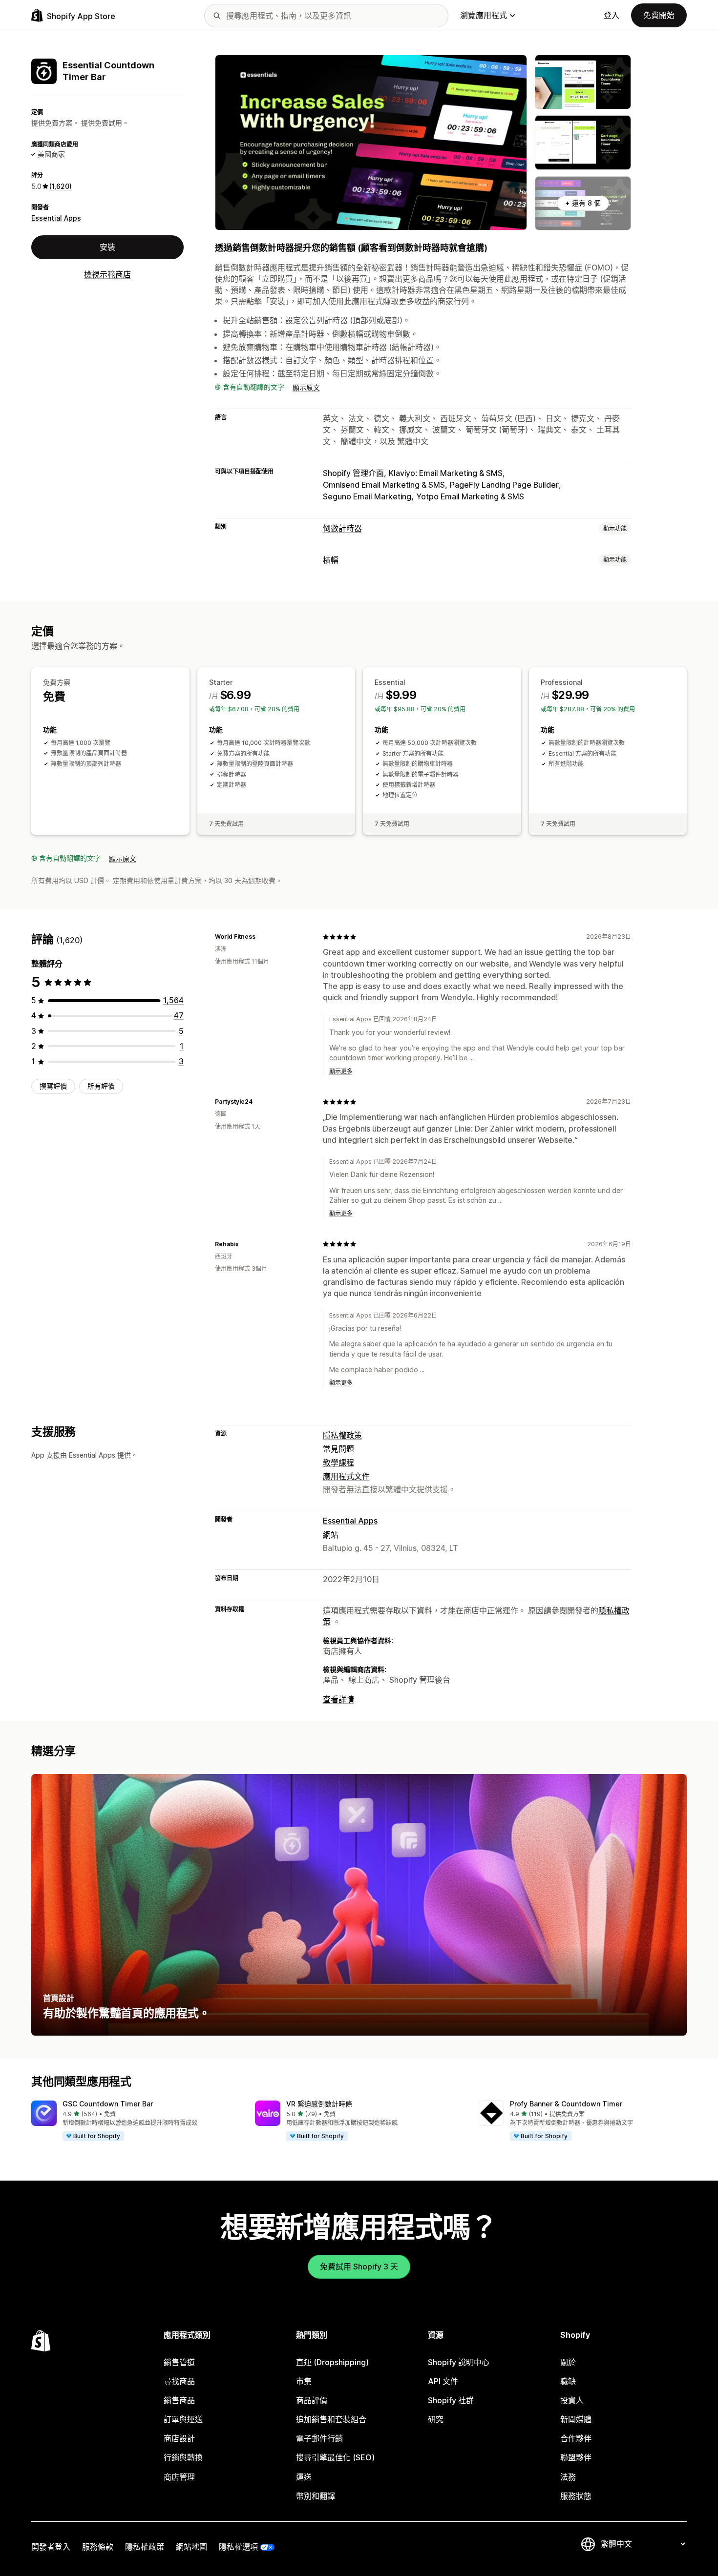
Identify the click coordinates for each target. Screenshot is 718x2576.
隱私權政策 (342, 1435)
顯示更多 (341, 1071)
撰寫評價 (53, 1086)
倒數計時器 (342, 528)
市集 (304, 2381)
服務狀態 (576, 2496)
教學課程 (338, 1463)
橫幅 (331, 560)
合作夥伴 (576, 2438)
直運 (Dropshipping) (332, 2362)
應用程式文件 (346, 1476)
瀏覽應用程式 (484, 15)
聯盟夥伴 (576, 2457)
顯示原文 (306, 387)
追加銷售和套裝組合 (331, 2419)
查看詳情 (338, 1699)
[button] (135, 2121)
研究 (436, 2419)
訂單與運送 (183, 2419)
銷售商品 (179, 2400)
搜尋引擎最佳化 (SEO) (335, 2457)
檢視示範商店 (107, 274)
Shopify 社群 (451, 2400)
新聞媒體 (576, 2419)
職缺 (568, 2381)
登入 (612, 15)
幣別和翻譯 (316, 2496)
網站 (331, 1535)
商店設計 (179, 2438)
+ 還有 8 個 (583, 203)
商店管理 (179, 2477)
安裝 (107, 247)
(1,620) (61, 186)
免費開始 (659, 15)
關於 (568, 2362)
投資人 (572, 2400)
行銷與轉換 (183, 2457)
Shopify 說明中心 (459, 2362)
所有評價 (101, 1086)
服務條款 (98, 2547)
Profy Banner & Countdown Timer (566, 2104)
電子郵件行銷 (319, 2438)
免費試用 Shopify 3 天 (359, 2267)
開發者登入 (51, 2547)
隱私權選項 (238, 2547)
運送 (304, 2477)
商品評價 (312, 2400)
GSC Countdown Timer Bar (108, 2104)
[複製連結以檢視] (261, 937)
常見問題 (338, 1449)
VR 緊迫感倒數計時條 (319, 2104)
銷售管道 (179, 2362)
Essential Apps (56, 218)
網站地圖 (191, 2547)
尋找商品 (179, 2381)
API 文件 (443, 2381)
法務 (568, 2477)
